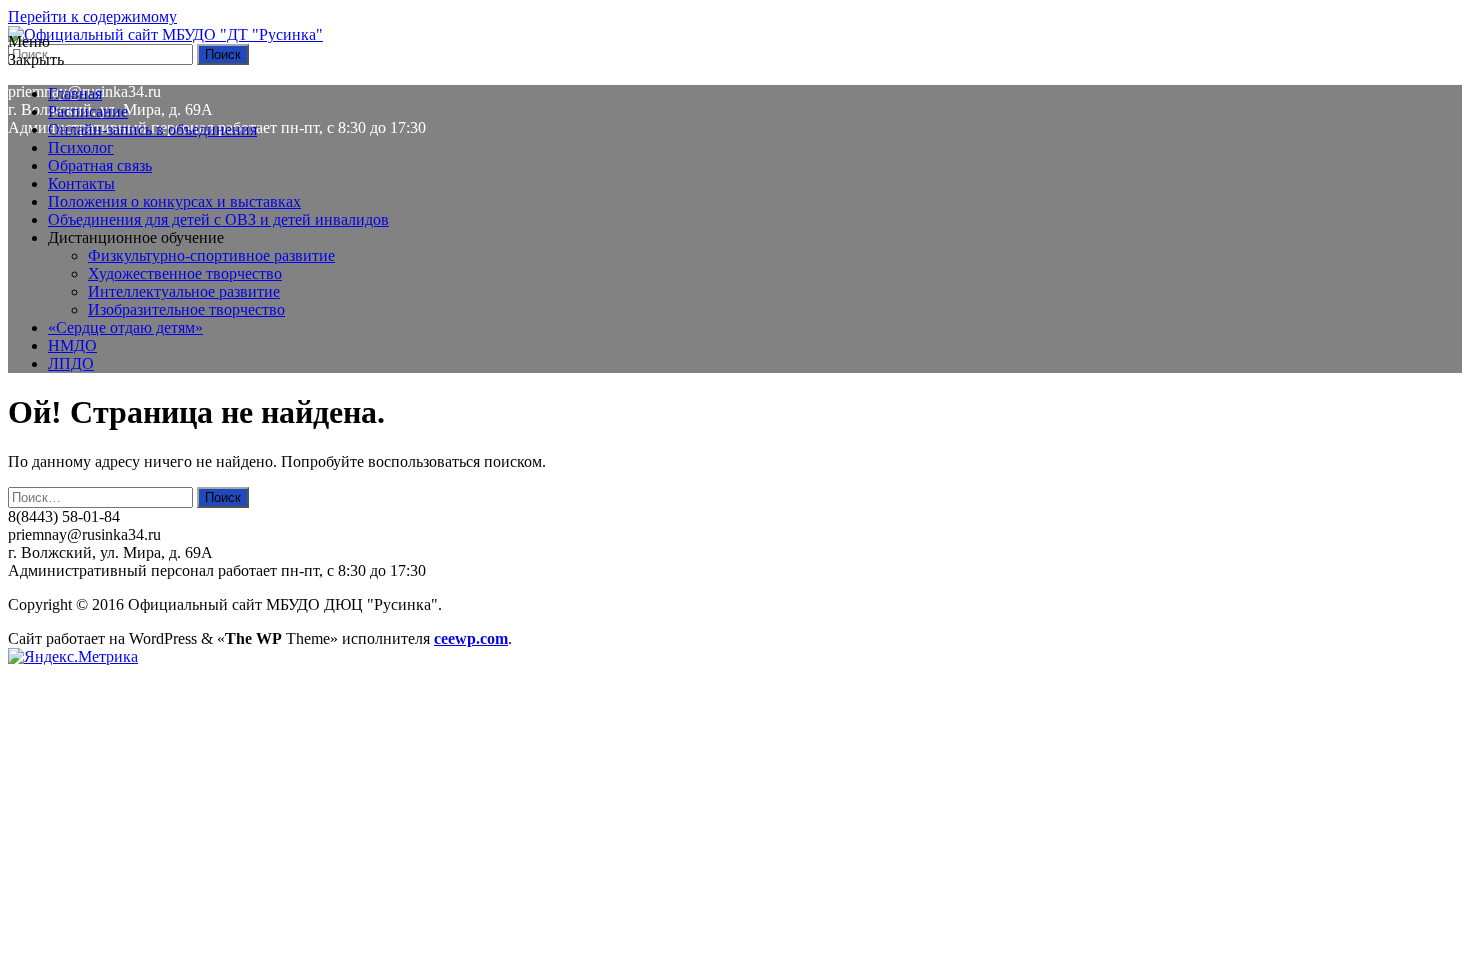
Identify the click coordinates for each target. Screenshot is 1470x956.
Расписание (88, 111)
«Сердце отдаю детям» (125, 327)
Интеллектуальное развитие (184, 291)
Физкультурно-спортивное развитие (211, 255)
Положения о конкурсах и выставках (174, 201)
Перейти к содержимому (92, 16)
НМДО (72, 345)
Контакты (81, 183)
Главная (75, 93)
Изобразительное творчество (186, 309)
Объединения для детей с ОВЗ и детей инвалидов (218, 219)
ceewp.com (471, 638)
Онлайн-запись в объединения (152, 129)
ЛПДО (71, 363)
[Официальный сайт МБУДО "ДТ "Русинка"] (165, 34)
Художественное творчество (185, 273)
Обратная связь (100, 165)
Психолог (81, 147)
